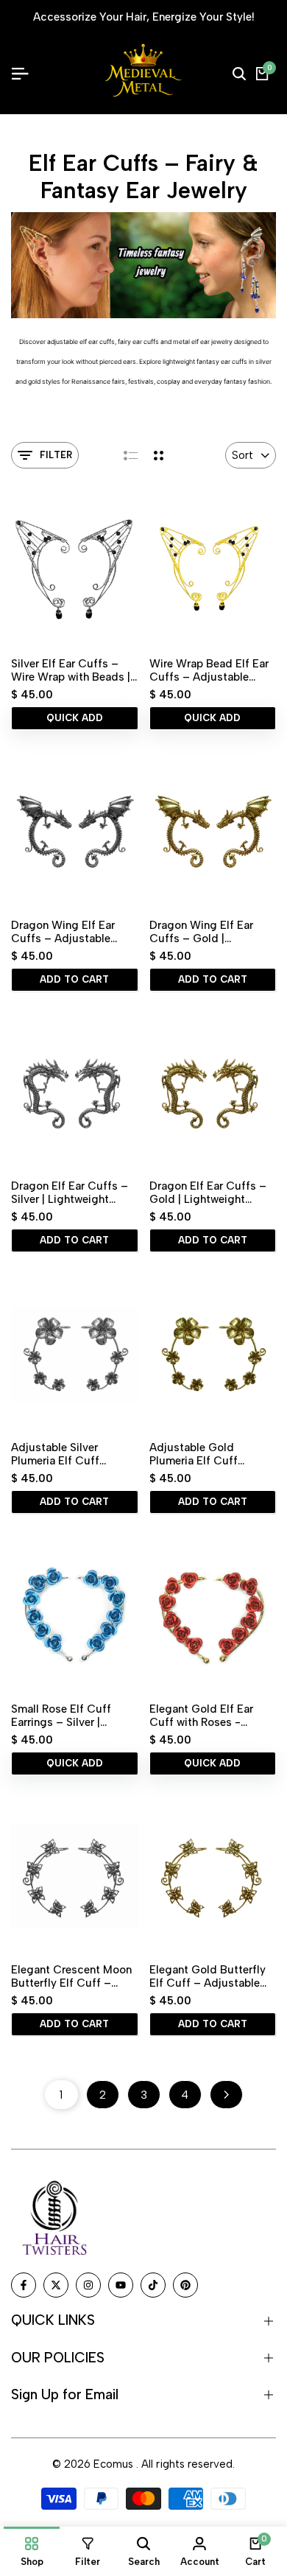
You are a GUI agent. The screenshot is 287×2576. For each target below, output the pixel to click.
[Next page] (226, 2095)
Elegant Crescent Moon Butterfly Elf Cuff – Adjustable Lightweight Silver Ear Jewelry (71, 1976)
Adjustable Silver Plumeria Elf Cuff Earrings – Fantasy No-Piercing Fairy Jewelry (70, 1454)
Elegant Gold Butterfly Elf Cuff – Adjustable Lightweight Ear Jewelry (210, 1976)
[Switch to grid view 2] (159, 455)
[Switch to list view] (131, 455)
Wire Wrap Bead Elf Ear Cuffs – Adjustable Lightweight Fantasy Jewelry (209, 670)
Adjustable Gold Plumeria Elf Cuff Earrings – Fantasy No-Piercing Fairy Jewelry (209, 1454)
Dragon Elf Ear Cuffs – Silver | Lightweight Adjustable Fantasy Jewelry (70, 1193)
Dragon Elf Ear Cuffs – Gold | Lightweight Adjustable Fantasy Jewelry (208, 1193)
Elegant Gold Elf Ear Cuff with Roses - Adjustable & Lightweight (201, 1716)
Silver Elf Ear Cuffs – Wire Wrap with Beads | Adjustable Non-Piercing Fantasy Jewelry (74, 670)
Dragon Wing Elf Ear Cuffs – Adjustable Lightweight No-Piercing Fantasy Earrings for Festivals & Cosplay (74, 932)
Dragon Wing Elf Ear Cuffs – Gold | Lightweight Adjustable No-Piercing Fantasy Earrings (209, 932)
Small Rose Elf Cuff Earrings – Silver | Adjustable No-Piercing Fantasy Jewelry (72, 1716)
